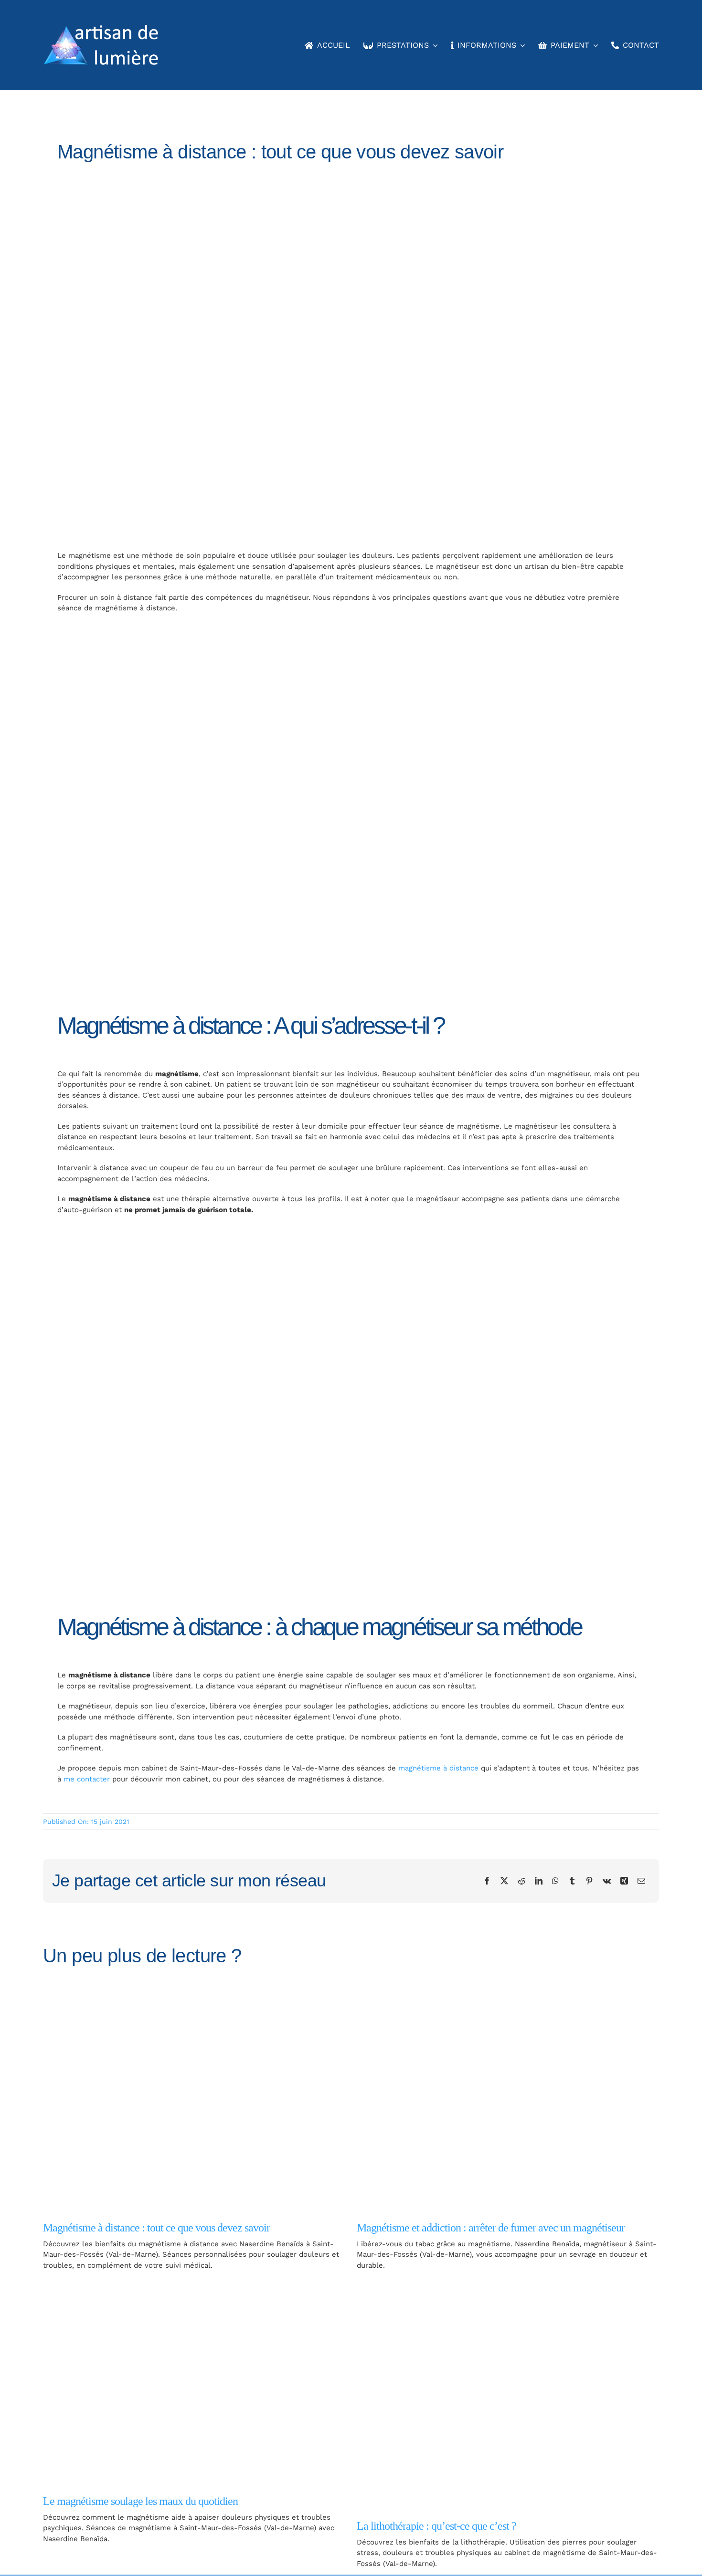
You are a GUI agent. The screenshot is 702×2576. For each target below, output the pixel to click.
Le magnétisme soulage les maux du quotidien (140, 2501)
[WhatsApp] (555, 1881)
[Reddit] (521, 1881)
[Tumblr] (572, 1881)
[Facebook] (487, 1881)
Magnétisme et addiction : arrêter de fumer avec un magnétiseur (491, 2228)
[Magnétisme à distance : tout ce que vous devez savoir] (194, 2098)
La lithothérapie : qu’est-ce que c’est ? (436, 2526)
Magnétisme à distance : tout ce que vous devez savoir (156, 2228)
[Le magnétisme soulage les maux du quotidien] (194, 2383)
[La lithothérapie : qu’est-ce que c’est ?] (508, 2395)
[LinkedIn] (539, 1881)
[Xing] (624, 1881)
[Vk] (607, 1881)
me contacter (87, 1779)
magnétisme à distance (438, 1768)
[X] (504, 1881)
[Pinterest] (589, 1881)
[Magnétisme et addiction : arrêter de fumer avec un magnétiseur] (508, 2098)
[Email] (641, 1881)
